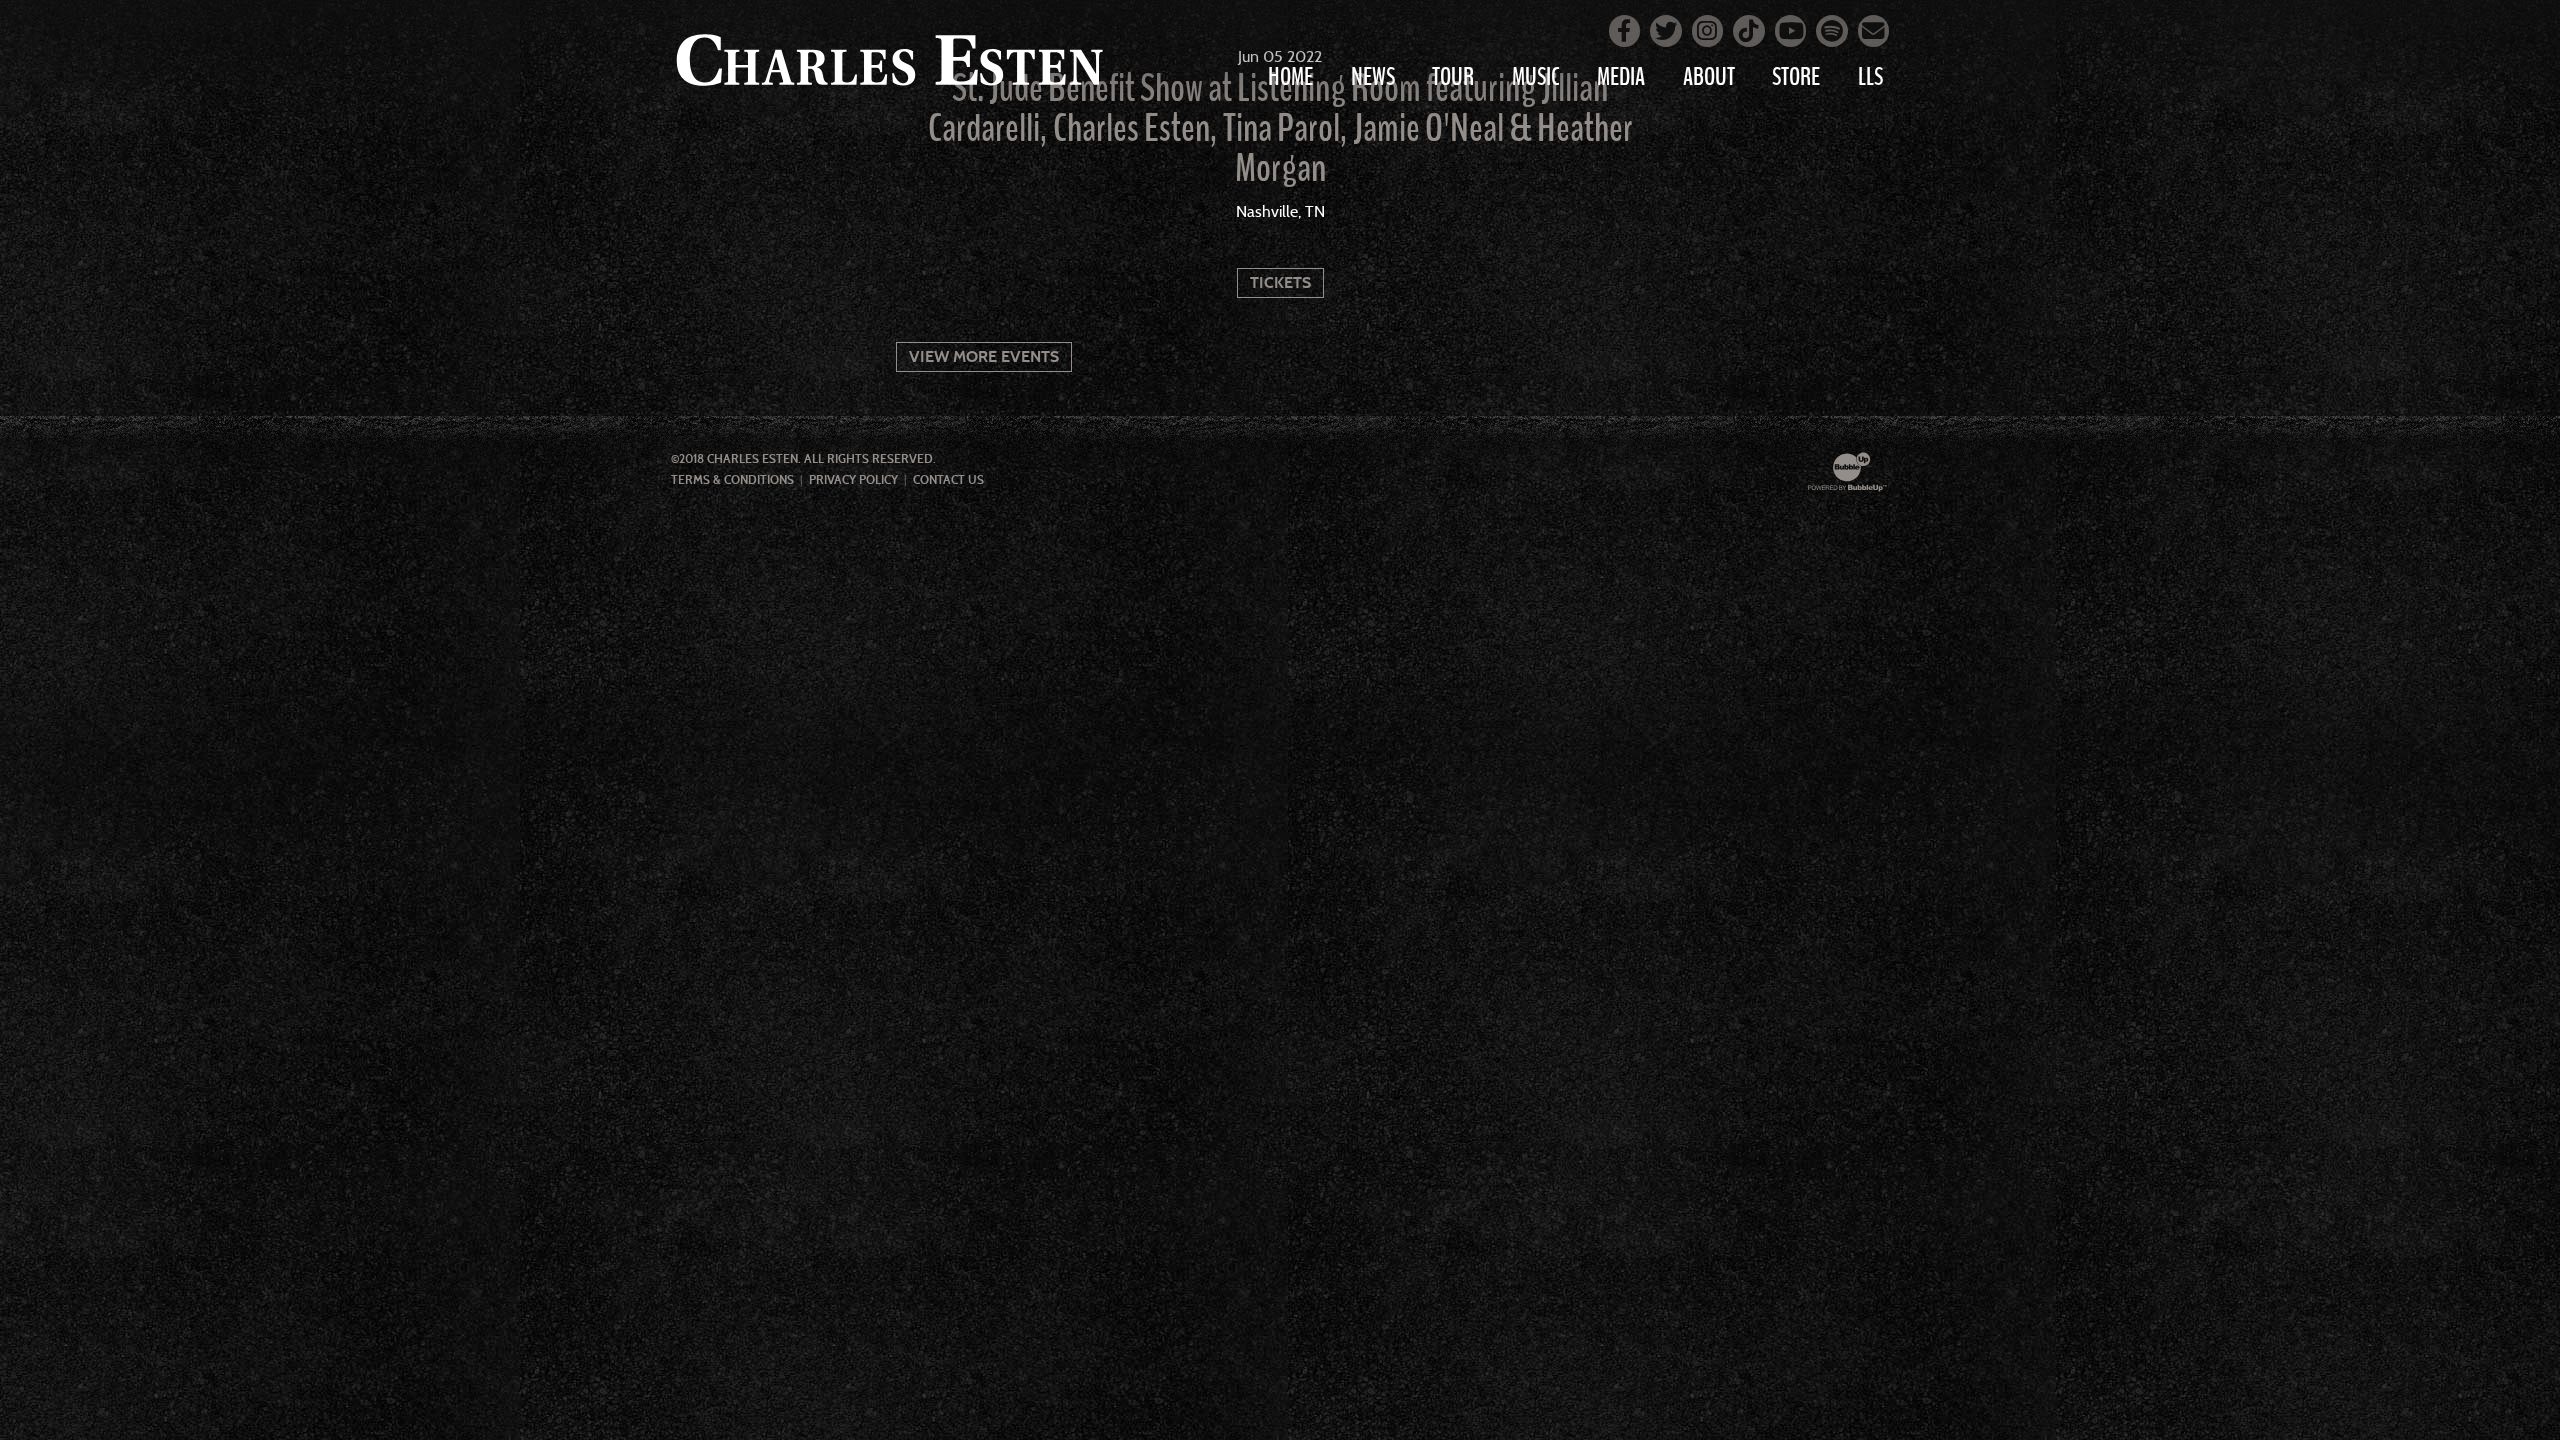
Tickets (1280, 282)
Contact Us (948, 480)
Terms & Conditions (732, 480)
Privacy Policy (853, 480)
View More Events (984, 356)
